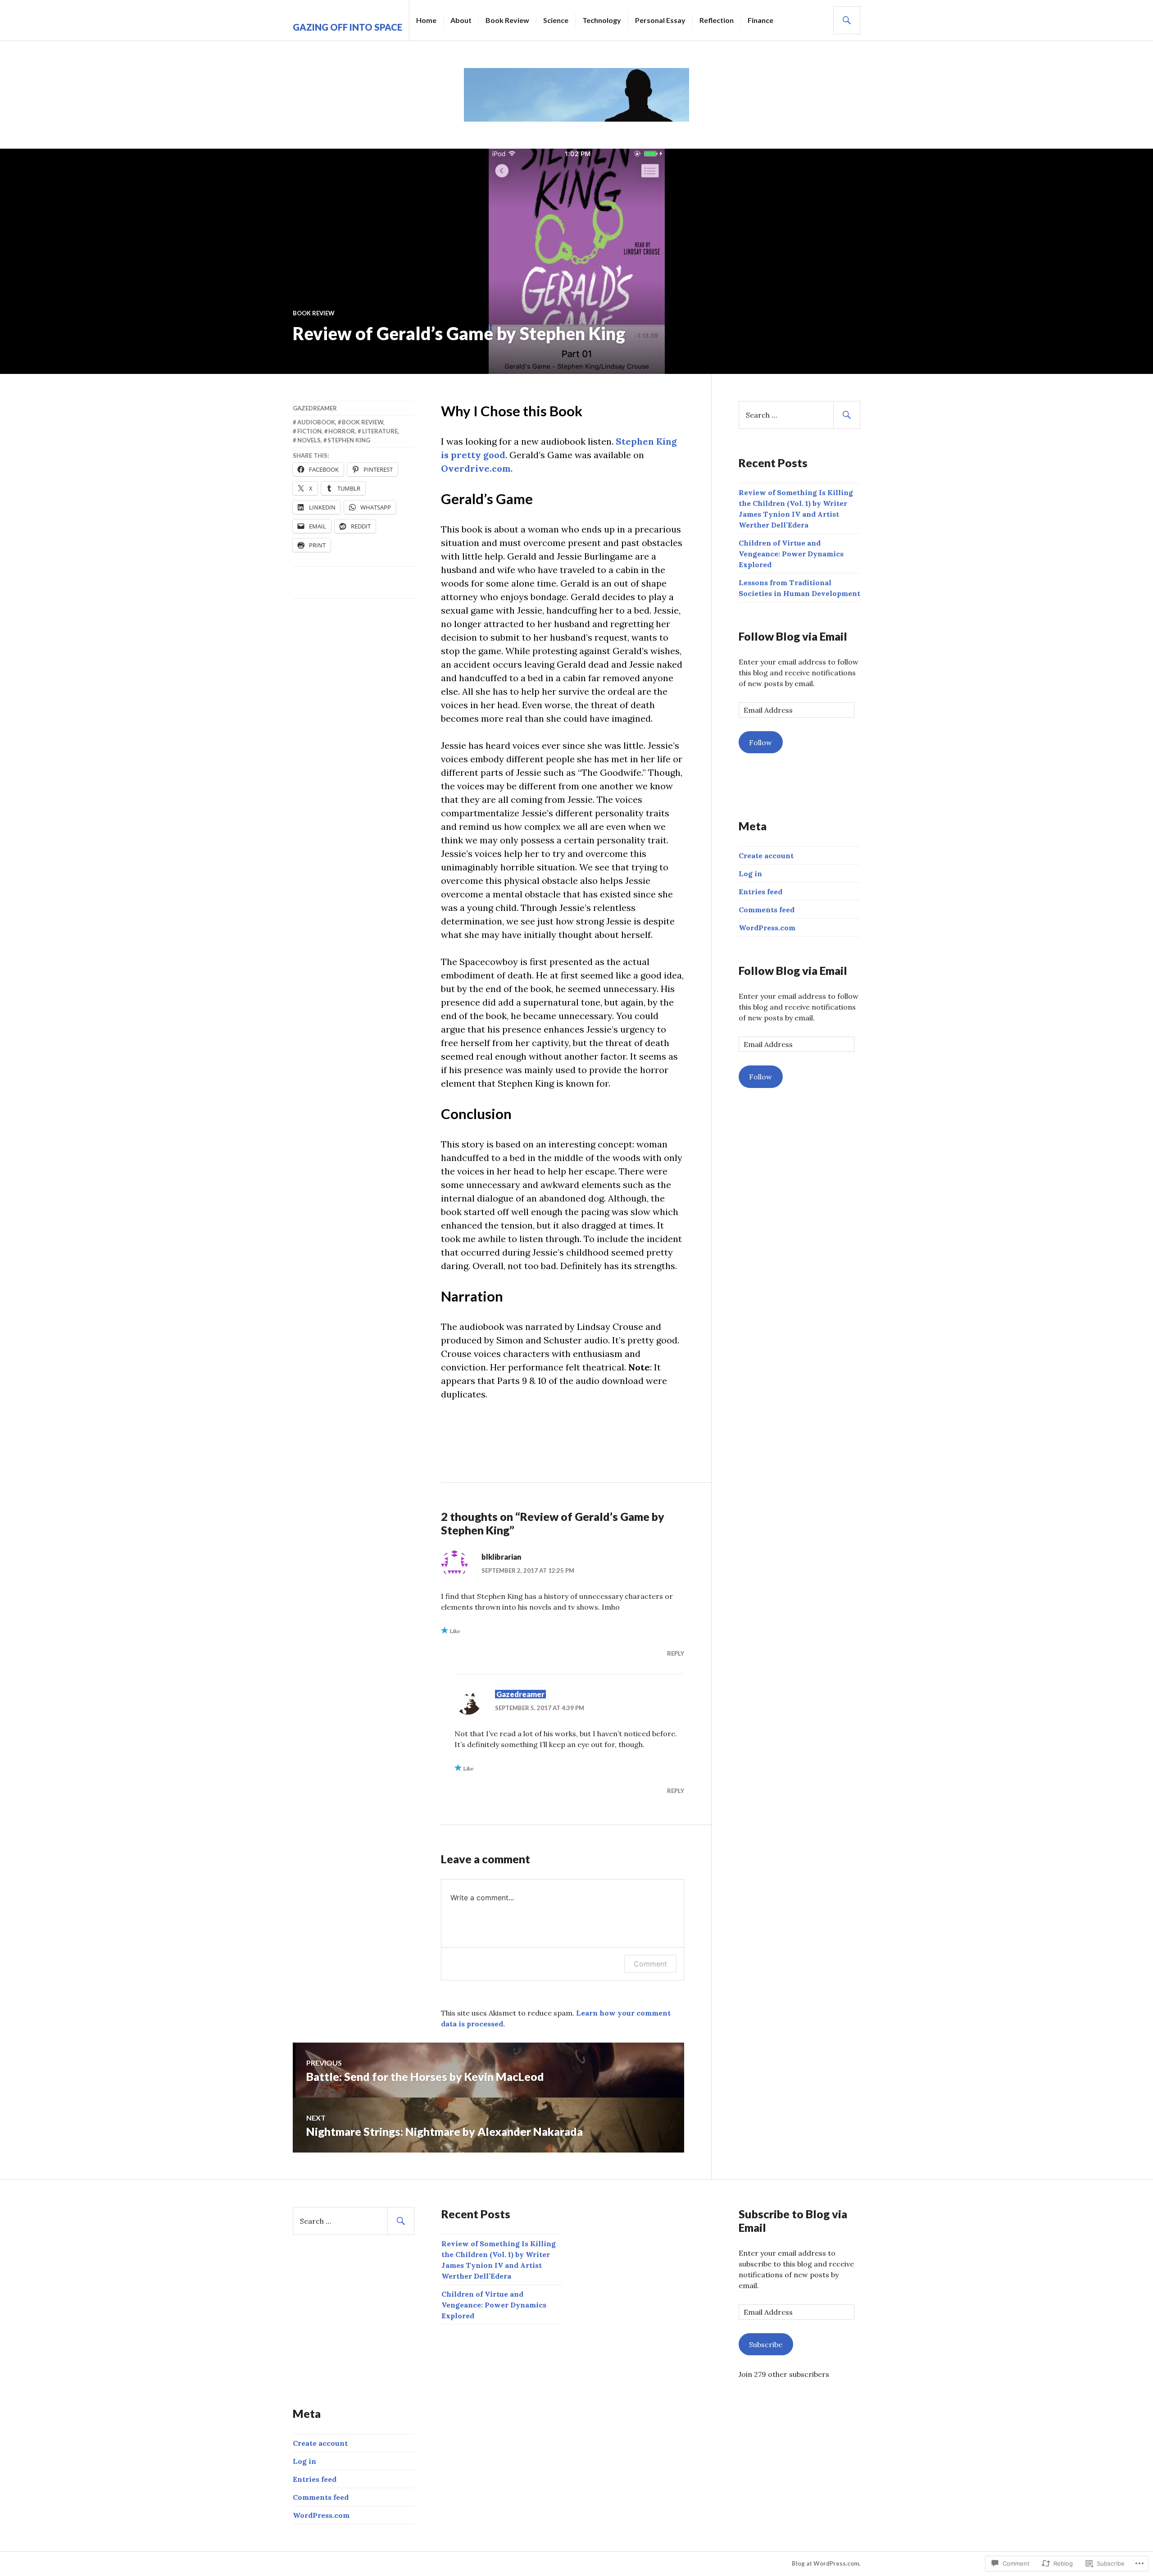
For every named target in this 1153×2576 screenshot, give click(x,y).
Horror (342, 431)
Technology (602, 20)
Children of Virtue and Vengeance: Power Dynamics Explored (791, 554)
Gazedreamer (315, 408)
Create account (766, 856)
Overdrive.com (476, 468)
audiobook (316, 422)
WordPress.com (767, 928)
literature (380, 431)
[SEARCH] (847, 20)
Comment (650, 1964)
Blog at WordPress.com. (826, 2563)
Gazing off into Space (347, 27)
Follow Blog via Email (793, 636)
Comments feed (767, 910)
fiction (309, 431)
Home (426, 20)
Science (556, 20)
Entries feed (760, 892)
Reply (676, 1653)
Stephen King (349, 440)
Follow (760, 742)
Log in (750, 874)
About (461, 20)
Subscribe (766, 2344)
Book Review (507, 20)
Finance (760, 20)
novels (309, 440)
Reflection (717, 20)
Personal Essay (660, 20)
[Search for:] (799, 415)
